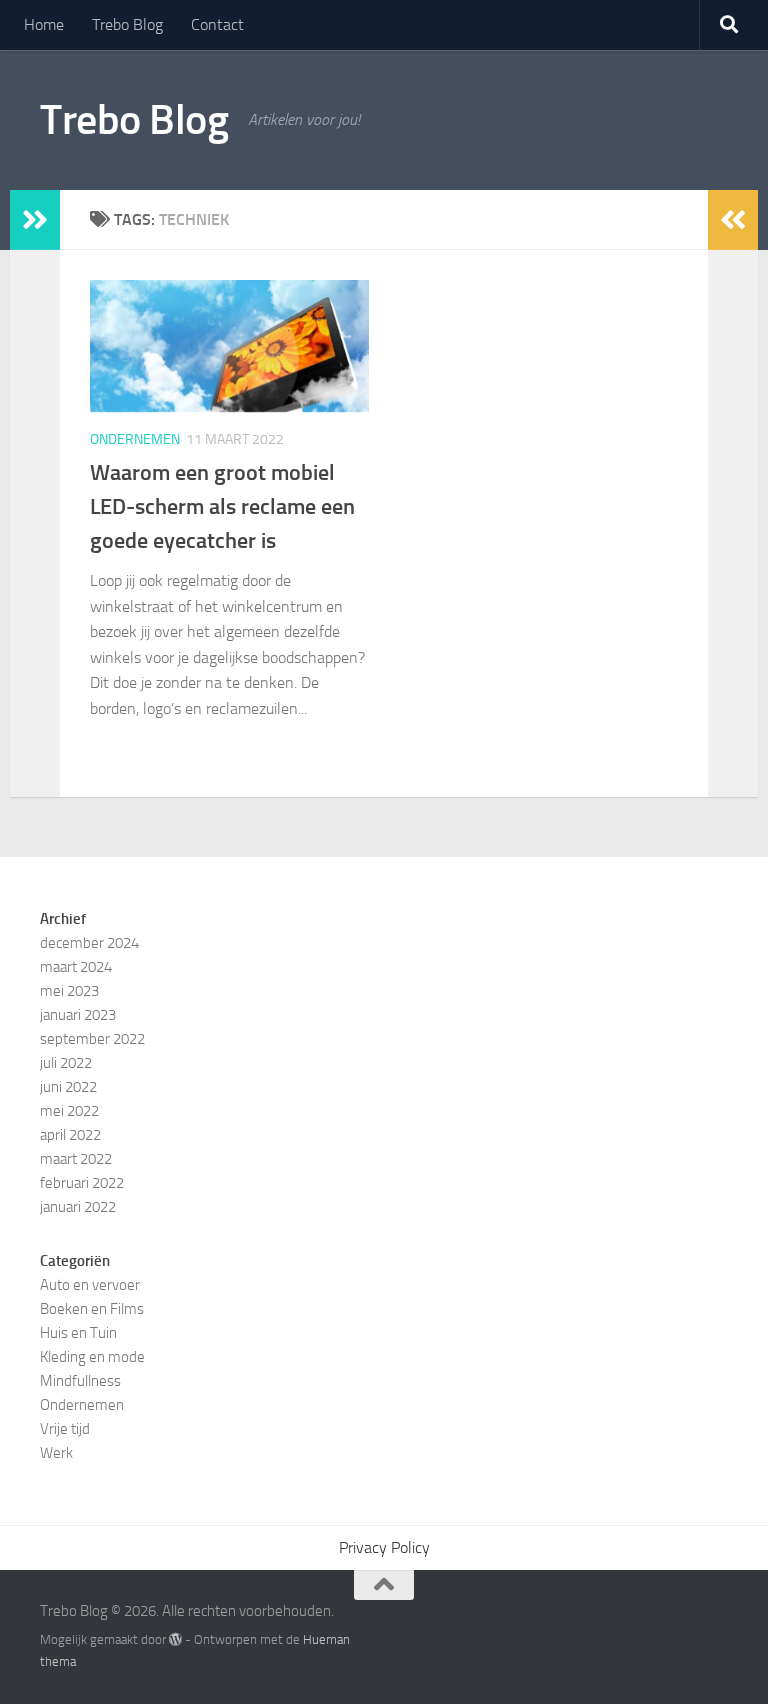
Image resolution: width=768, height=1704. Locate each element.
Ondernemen (135, 439)
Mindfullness (80, 1381)
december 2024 (89, 943)
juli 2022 (66, 1063)
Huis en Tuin (78, 1333)
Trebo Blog (127, 24)
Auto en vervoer (90, 1285)
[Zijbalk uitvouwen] (35, 220)
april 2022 (70, 1135)
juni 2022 (68, 1087)
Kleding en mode (92, 1357)
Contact (217, 24)
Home (44, 24)
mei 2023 (69, 991)
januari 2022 (78, 1207)
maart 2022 (76, 1159)
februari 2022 (82, 1183)
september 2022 (92, 1039)
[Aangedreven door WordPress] (175, 1639)
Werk (56, 1453)
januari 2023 (78, 1015)
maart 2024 (76, 967)
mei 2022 (69, 1111)
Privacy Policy (384, 1547)
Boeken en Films (92, 1309)
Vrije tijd (65, 1429)
